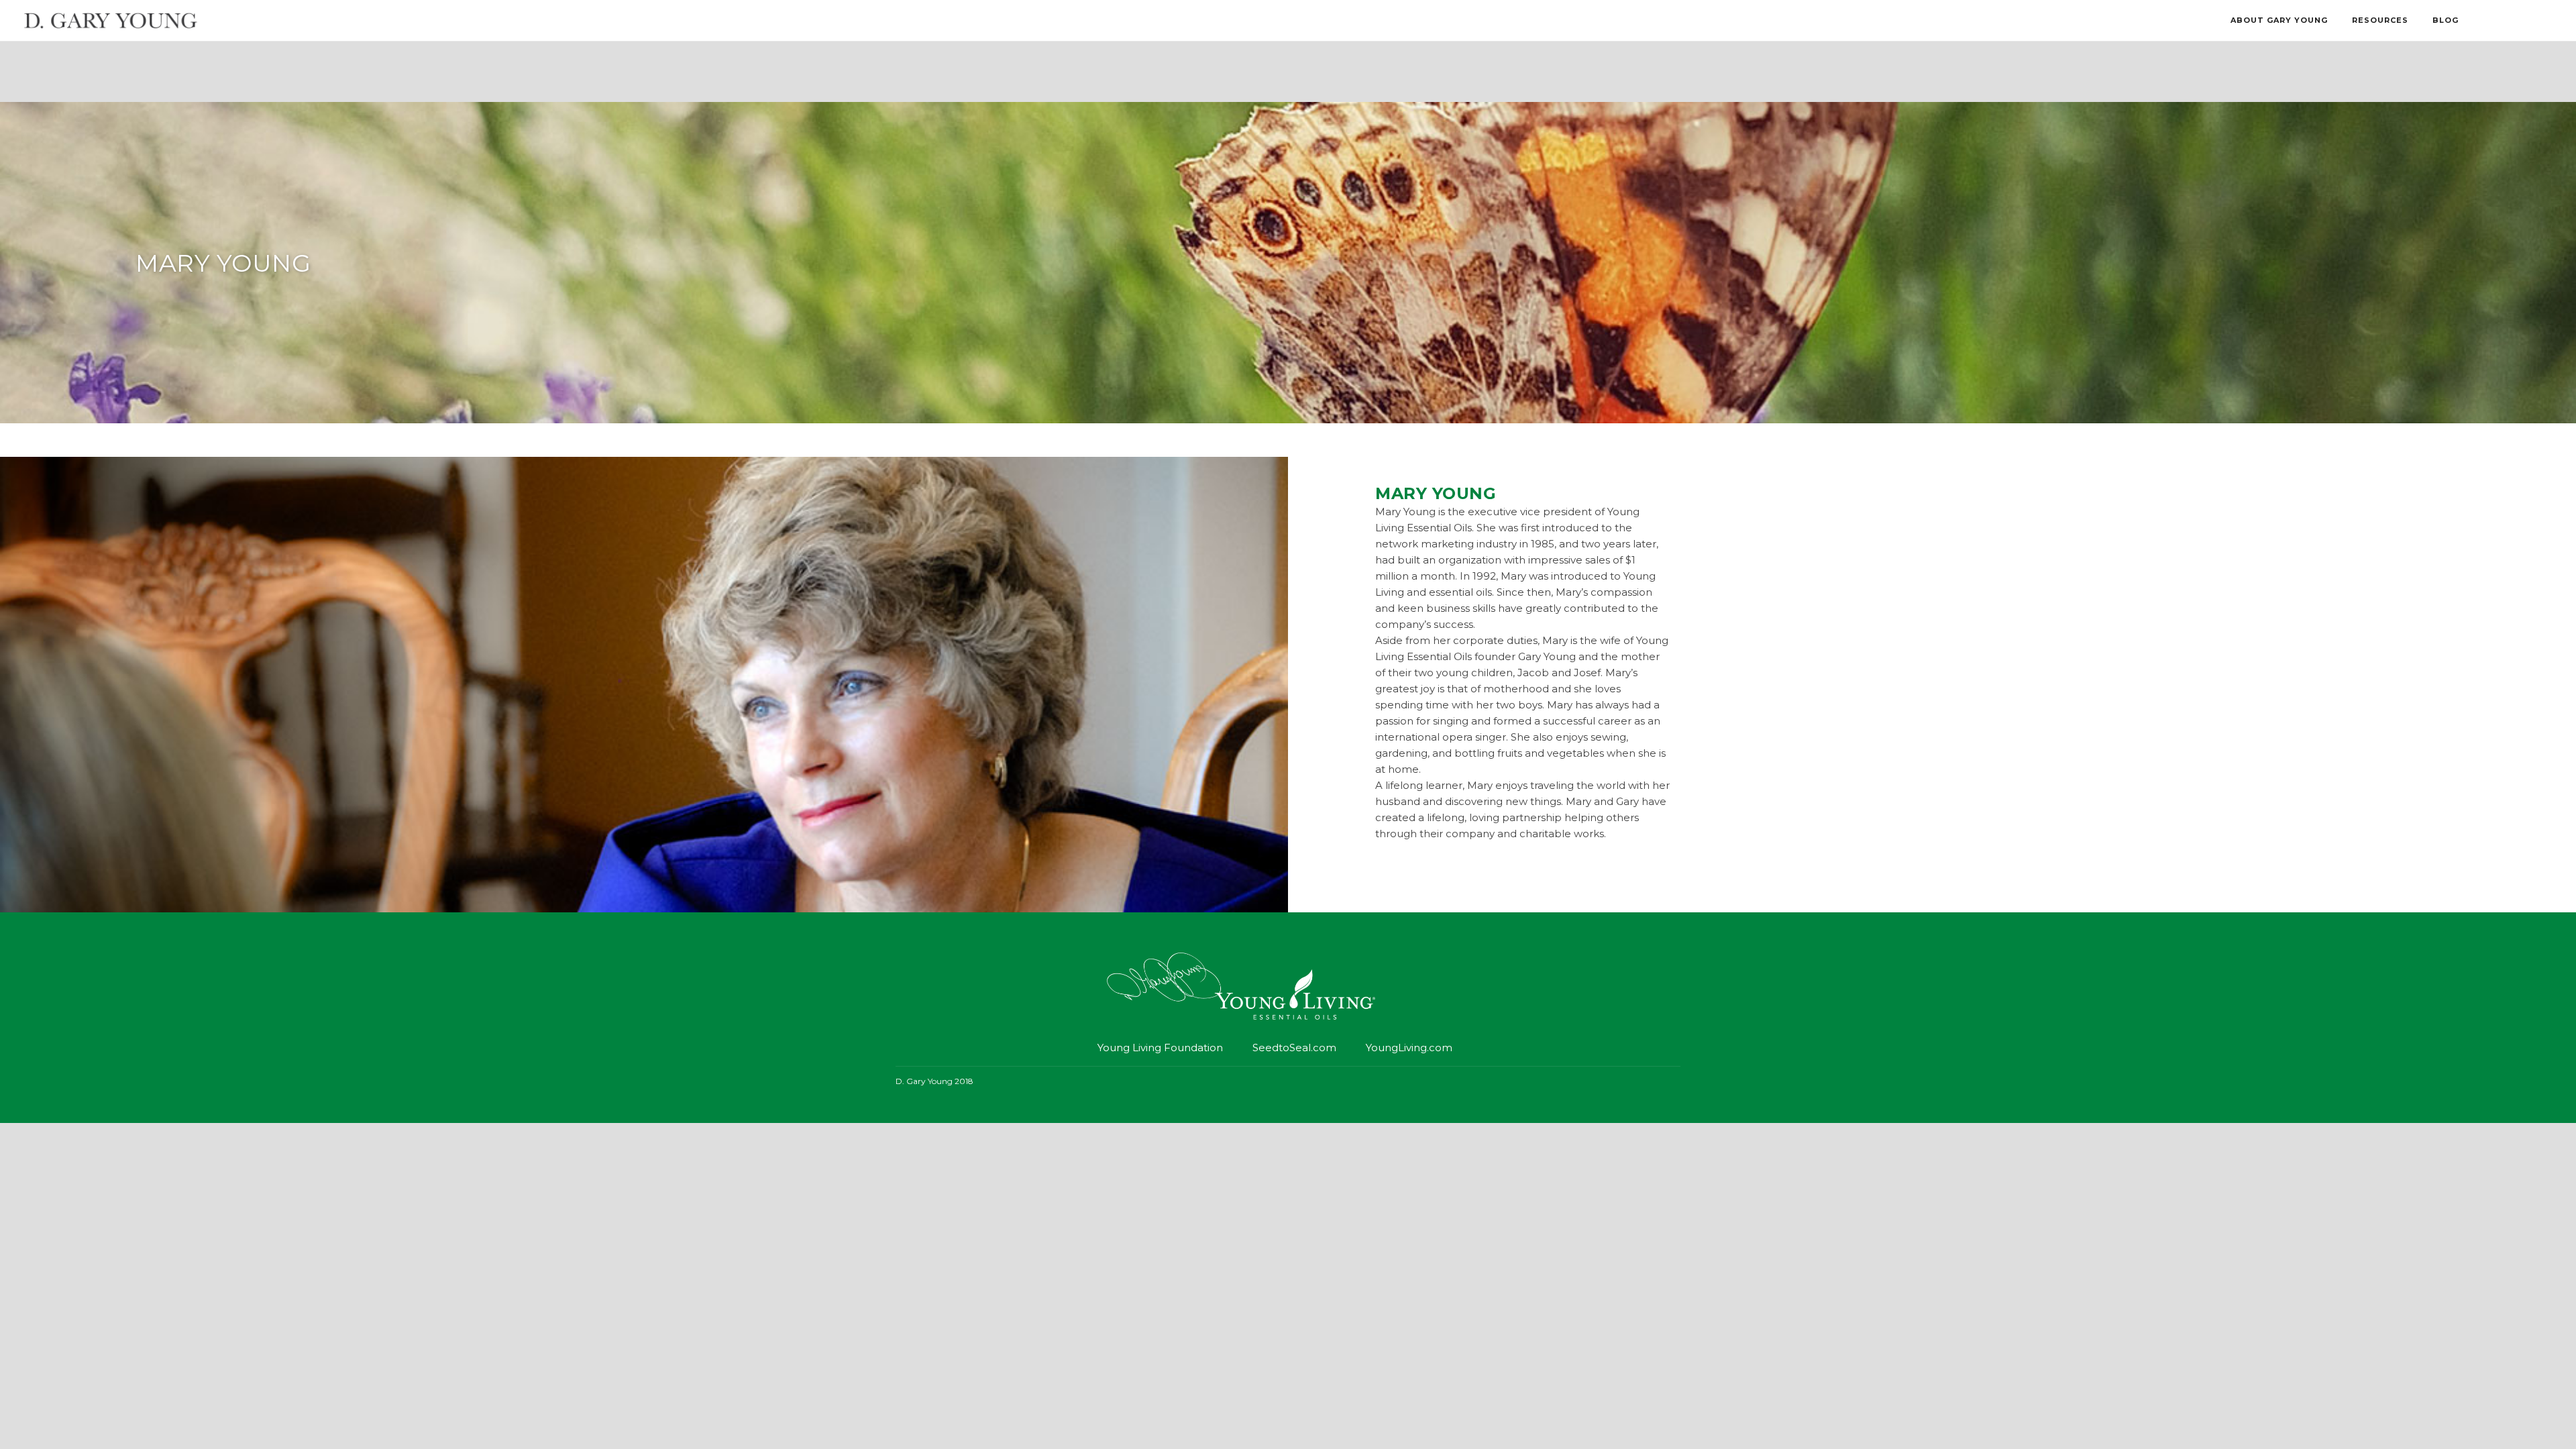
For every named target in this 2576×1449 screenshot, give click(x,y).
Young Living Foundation (1160, 1048)
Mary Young (223, 263)
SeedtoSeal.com (1294, 1048)
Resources (2380, 20)
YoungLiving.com (1409, 1048)
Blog (2446, 20)
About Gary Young (2279, 20)
